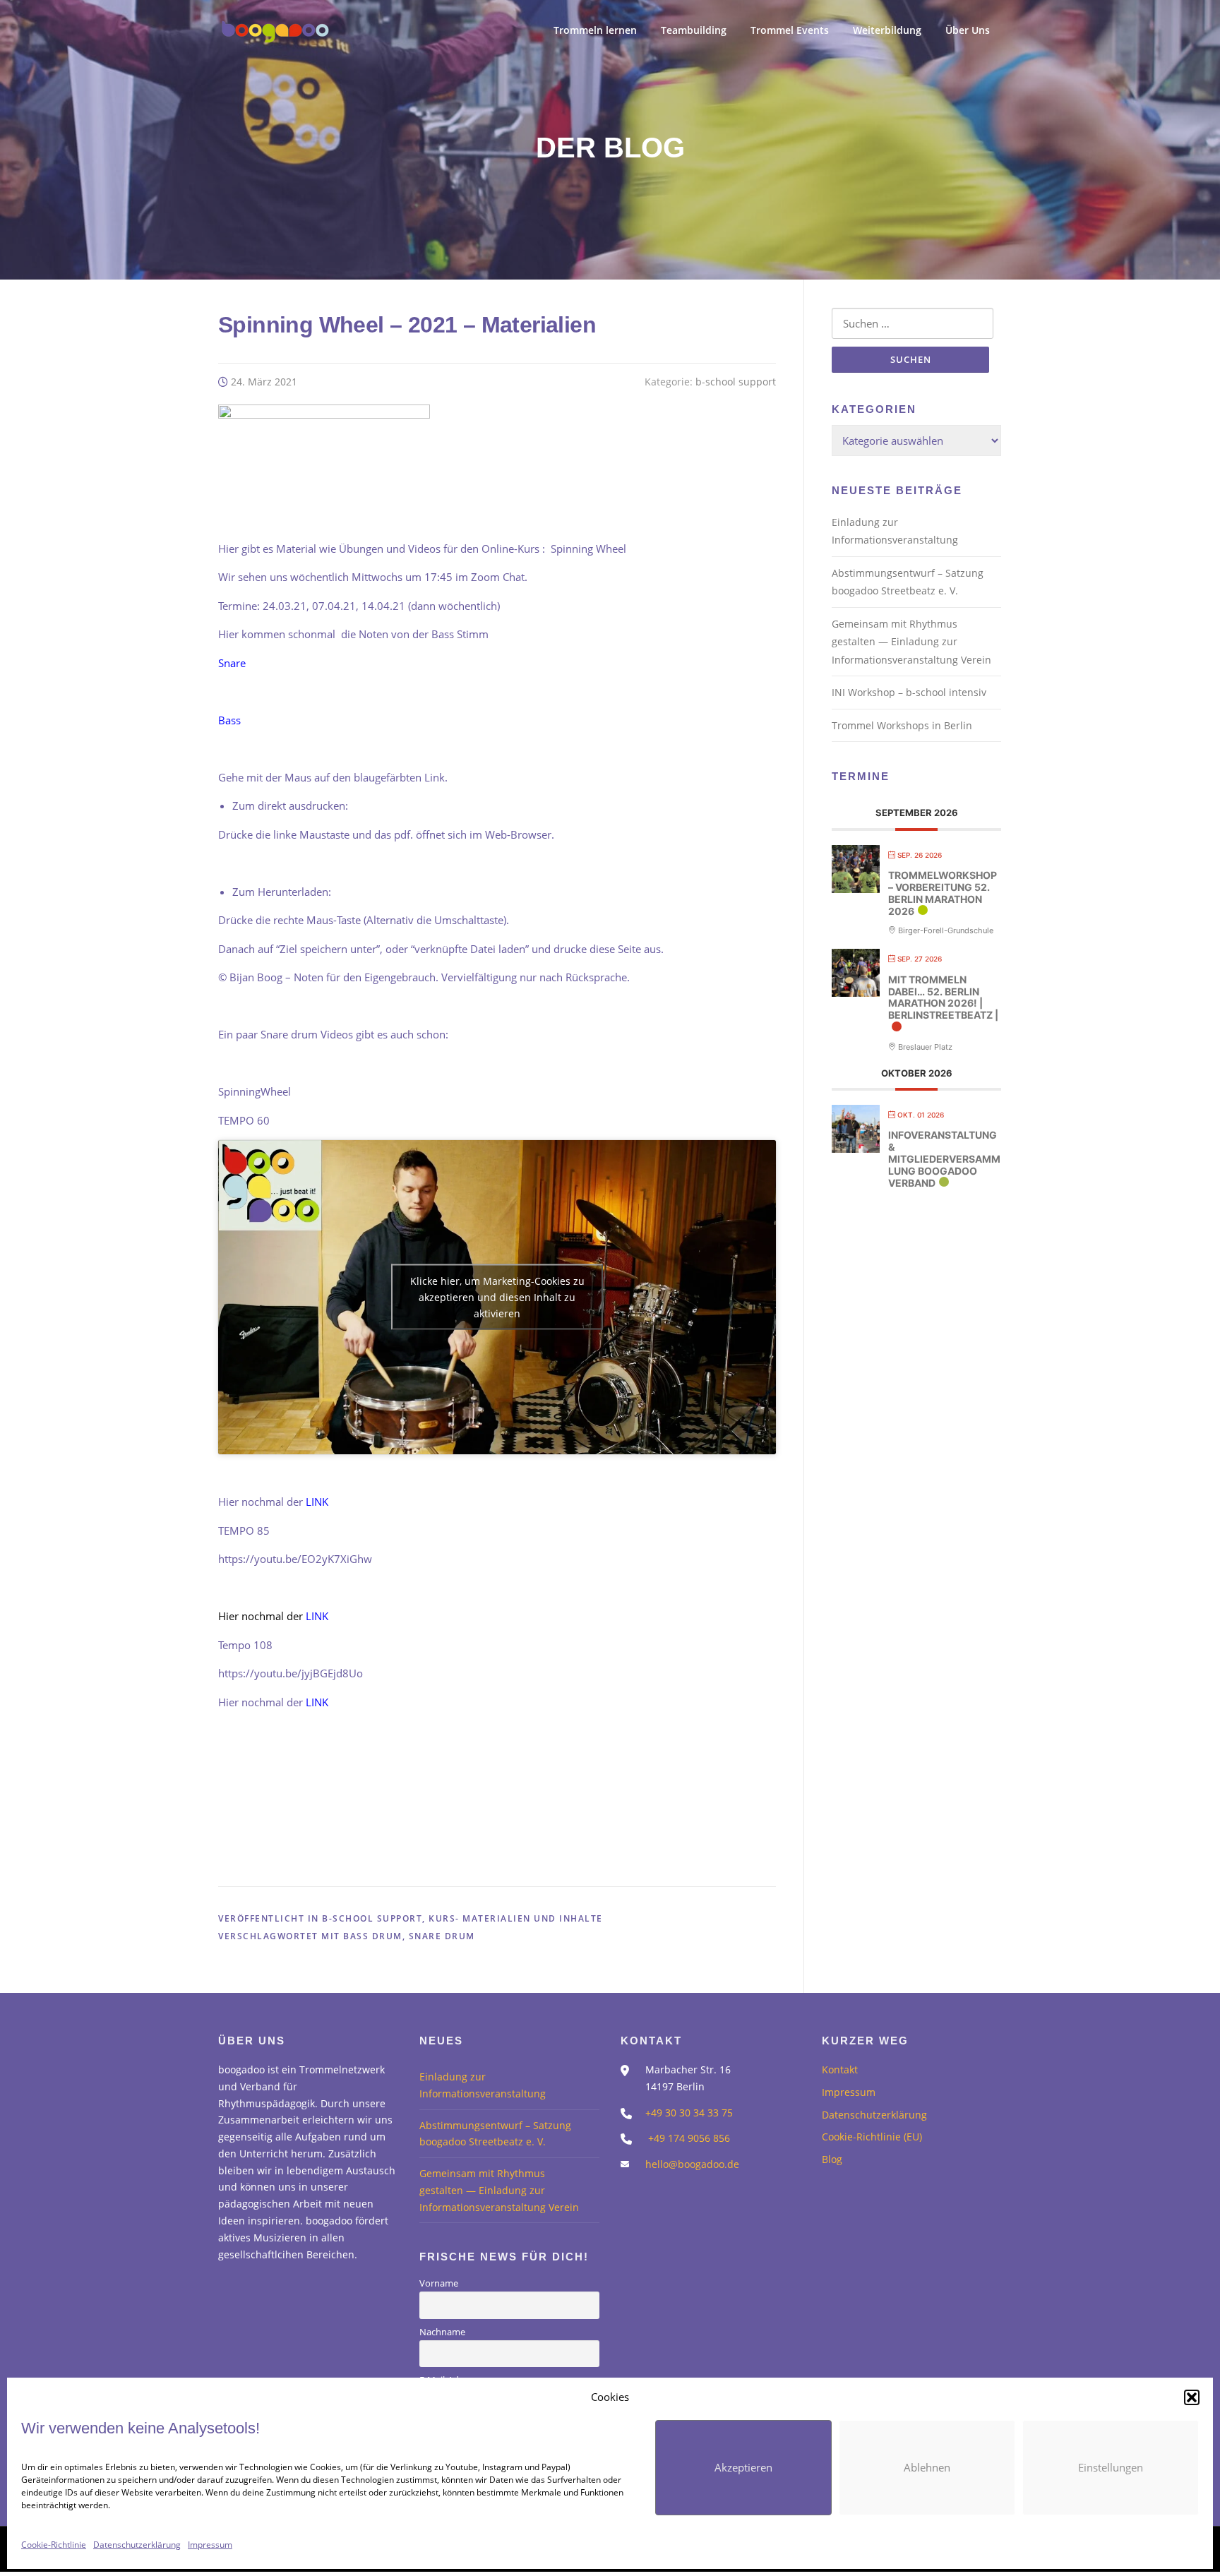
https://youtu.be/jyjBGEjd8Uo (291, 1673)
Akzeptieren (743, 2467)
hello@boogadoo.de (692, 2164)
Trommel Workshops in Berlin (902, 725)
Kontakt (840, 2069)
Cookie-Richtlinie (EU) (872, 2137)
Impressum (210, 2545)
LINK (317, 1502)
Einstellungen (1111, 2467)
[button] (1192, 2397)
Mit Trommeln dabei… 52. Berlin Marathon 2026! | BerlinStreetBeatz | (943, 997)
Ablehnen (927, 2467)
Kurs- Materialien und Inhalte (516, 1918)
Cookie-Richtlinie (54, 2545)
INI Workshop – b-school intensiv (909, 692)
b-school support (736, 382)
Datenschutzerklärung (137, 2545)
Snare (232, 663)
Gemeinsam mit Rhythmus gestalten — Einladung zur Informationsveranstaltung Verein (911, 642)
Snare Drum (442, 1936)
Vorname (439, 2283)
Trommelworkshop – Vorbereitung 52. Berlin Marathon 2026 (943, 893)
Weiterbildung (887, 30)
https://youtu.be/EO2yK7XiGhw (295, 1559)
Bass (229, 720)
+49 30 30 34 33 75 (689, 2113)
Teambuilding (694, 30)
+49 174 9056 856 (689, 2138)
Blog (832, 2159)
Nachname (442, 2332)
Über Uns (968, 30)
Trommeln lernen (595, 30)
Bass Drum (373, 1936)
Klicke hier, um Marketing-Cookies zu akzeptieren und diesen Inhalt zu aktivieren (497, 1297)
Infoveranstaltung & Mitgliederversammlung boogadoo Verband (944, 1159)
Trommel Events (790, 30)
